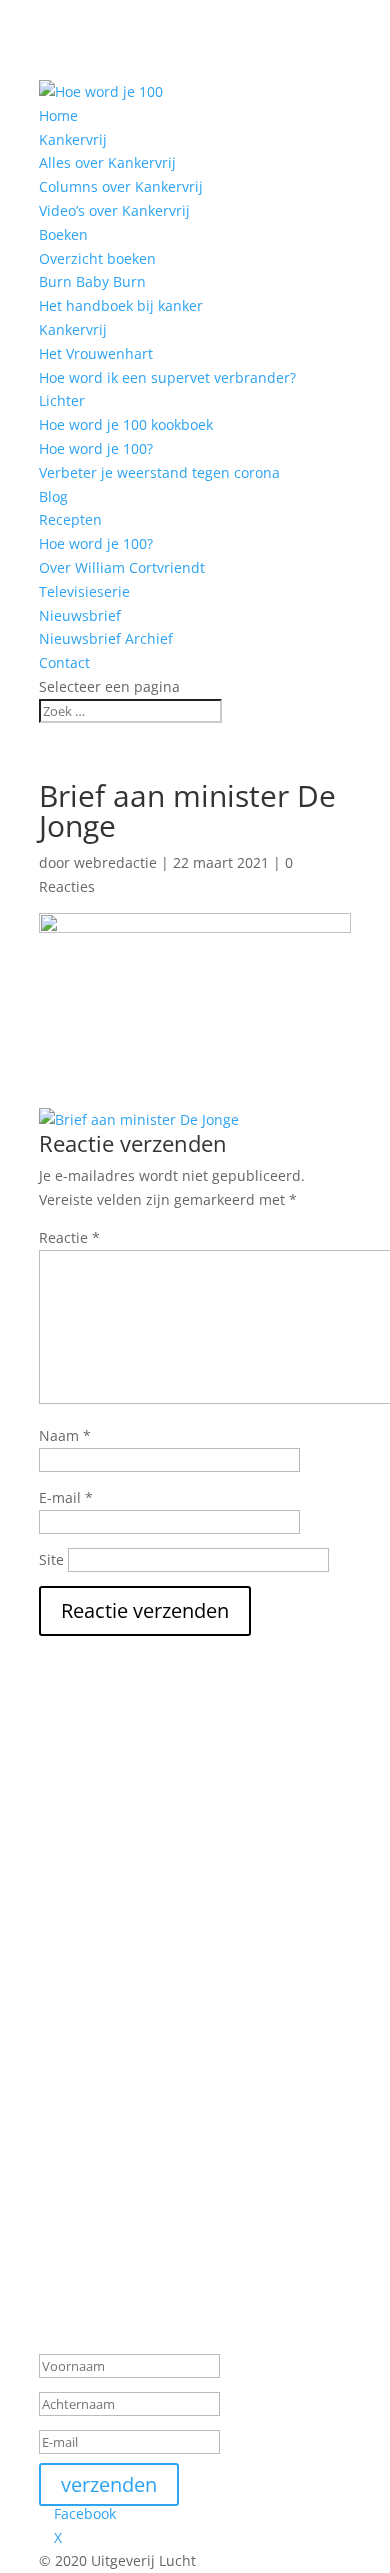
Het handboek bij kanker (121, 305)
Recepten (70, 519)
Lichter (62, 400)
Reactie (69, 1237)
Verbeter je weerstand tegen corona (159, 472)
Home (58, 115)
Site (51, 1559)
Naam (65, 1435)
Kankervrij (73, 329)
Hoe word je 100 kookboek (126, 424)
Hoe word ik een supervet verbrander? (167, 377)
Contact (64, 662)
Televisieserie (84, 591)
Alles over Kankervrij (107, 162)
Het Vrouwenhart (96, 353)
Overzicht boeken (97, 258)
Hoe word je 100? (96, 448)
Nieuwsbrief (80, 615)
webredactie (115, 862)
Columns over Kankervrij (121, 186)
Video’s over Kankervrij (114, 210)
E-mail (66, 1497)
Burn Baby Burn (92, 281)
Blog (53, 496)
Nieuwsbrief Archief (106, 638)
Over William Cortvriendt (122, 567)
